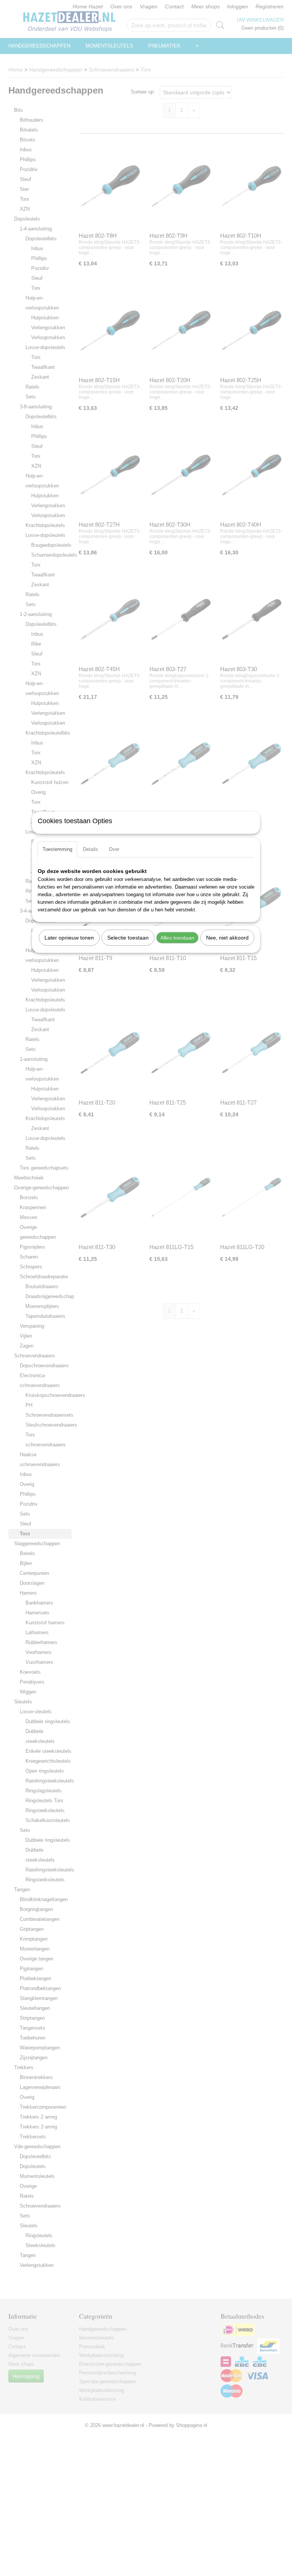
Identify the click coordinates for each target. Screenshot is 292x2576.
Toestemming (57, 849)
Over (114, 849)
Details (90, 849)
